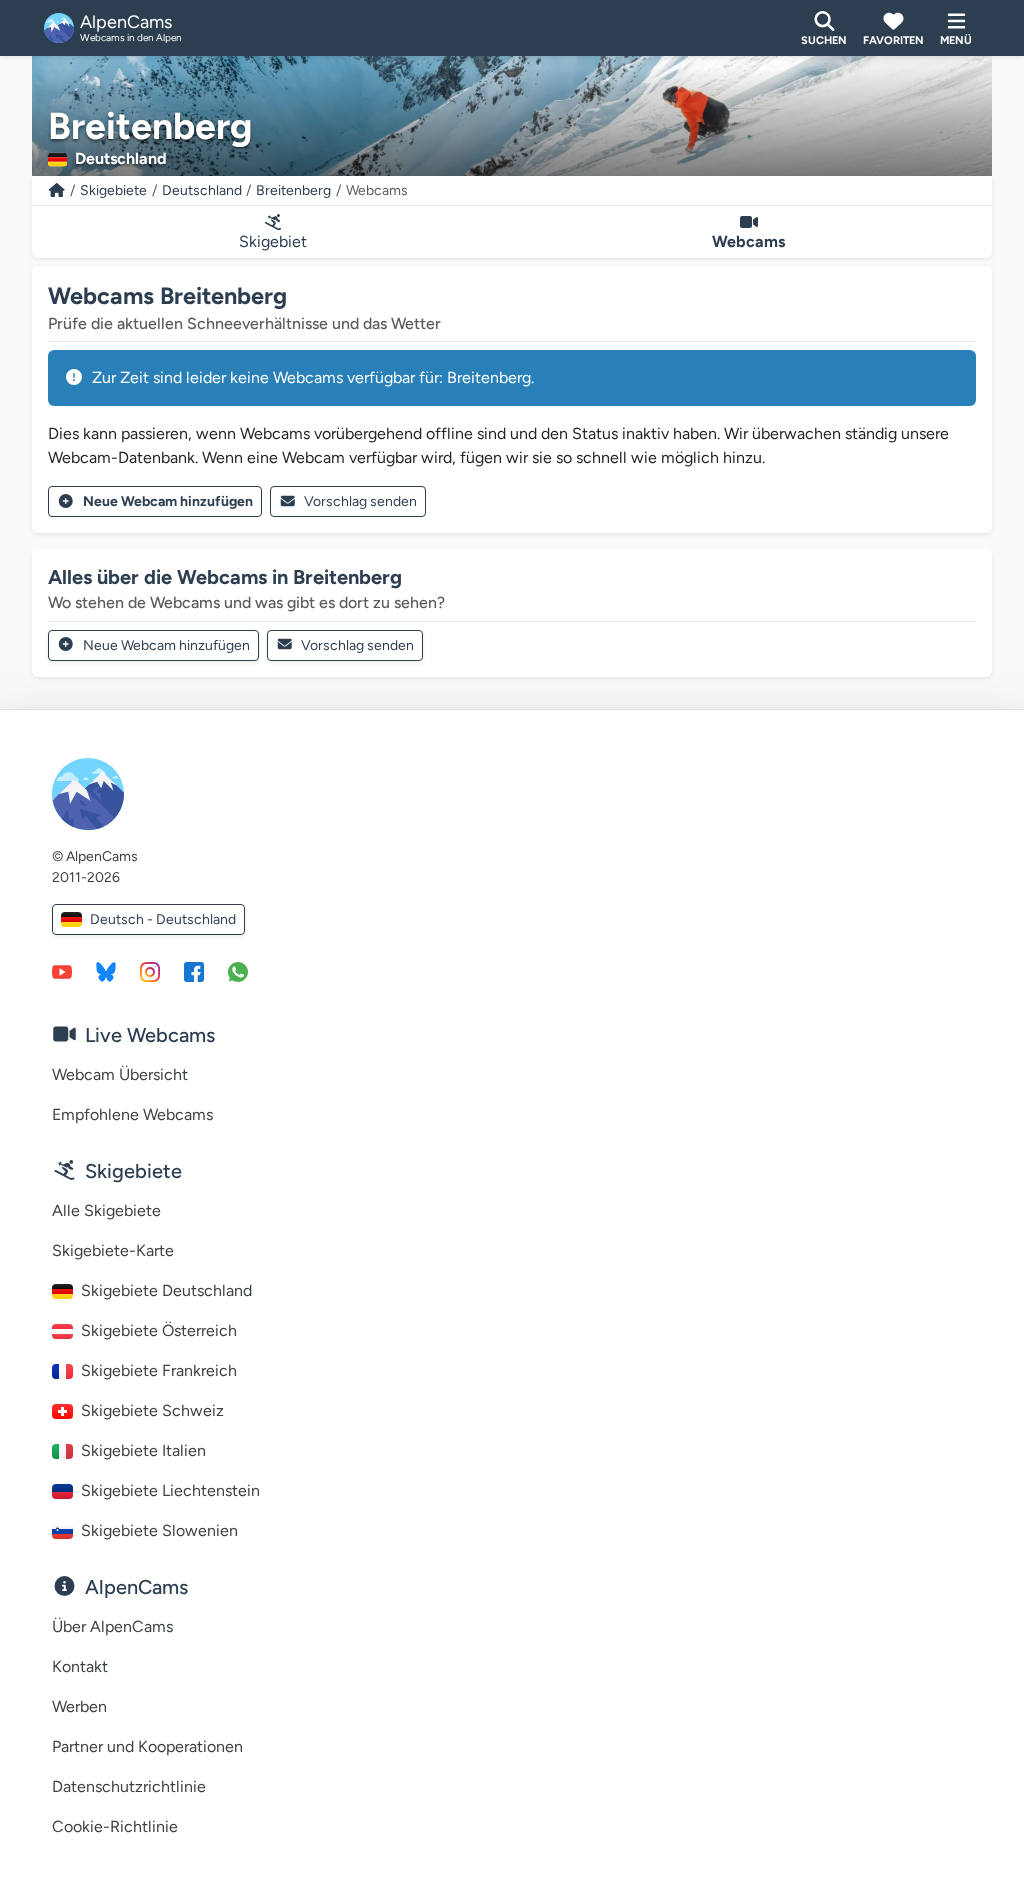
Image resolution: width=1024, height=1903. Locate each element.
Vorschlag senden (360, 501)
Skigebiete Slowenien (159, 1530)
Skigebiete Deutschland (166, 1290)
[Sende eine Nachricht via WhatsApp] (238, 971)
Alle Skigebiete (106, 1210)
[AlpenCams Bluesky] (106, 971)
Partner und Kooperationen (147, 1746)
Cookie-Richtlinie (115, 1826)
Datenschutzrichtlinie (129, 1786)
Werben (79, 1706)
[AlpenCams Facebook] (194, 971)
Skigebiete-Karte (113, 1250)
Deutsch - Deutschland (163, 919)
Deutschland (202, 190)
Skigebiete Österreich (159, 1330)
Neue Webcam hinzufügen (168, 501)
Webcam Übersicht (120, 1074)
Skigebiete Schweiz (152, 1410)
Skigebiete (113, 190)
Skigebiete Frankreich (159, 1370)
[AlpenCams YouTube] (62, 971)
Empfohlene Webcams (132, 1114)
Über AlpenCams (112, 1626)
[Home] (57, 190)
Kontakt (80, 1666)
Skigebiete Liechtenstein (170, 1490)
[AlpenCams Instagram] (150, 971)
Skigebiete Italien (143, 1450)
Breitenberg (293, 190)
